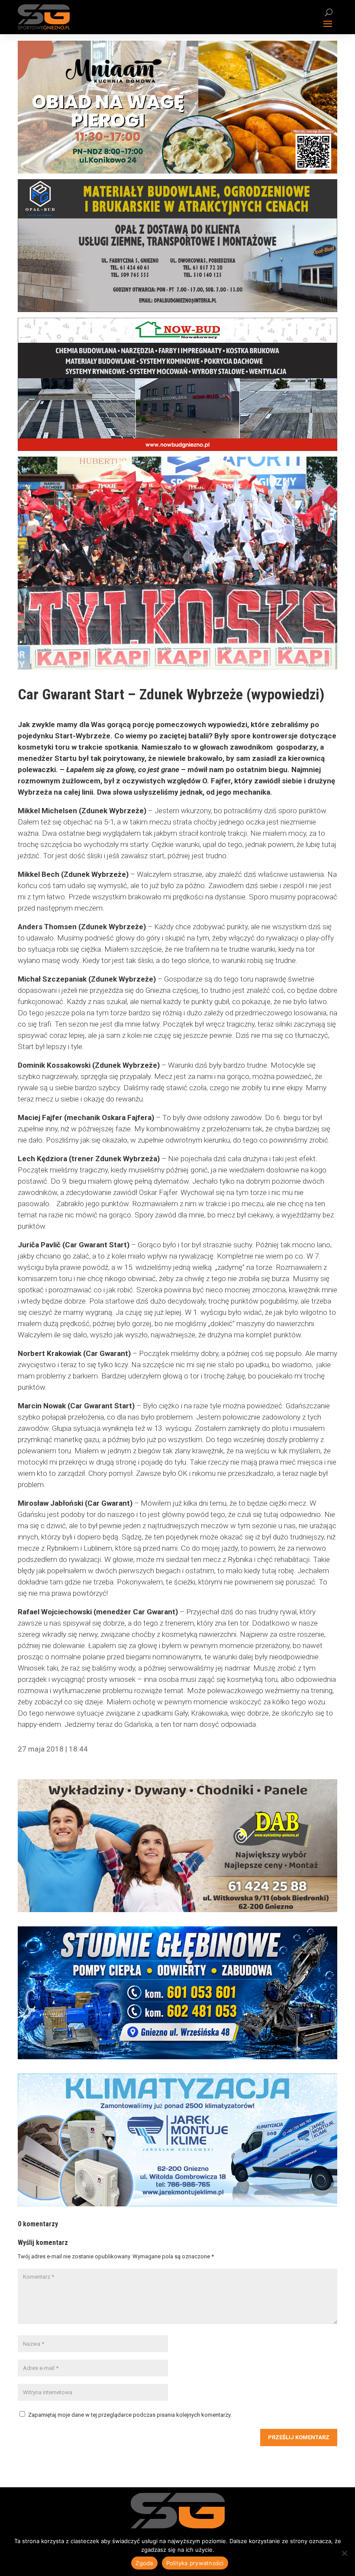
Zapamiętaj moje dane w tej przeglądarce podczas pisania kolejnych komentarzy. (130, 2415)
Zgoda (144, 2563)
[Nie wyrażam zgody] (344, 2553)
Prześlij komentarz (299, 2437)
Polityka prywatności (195, 2563)
